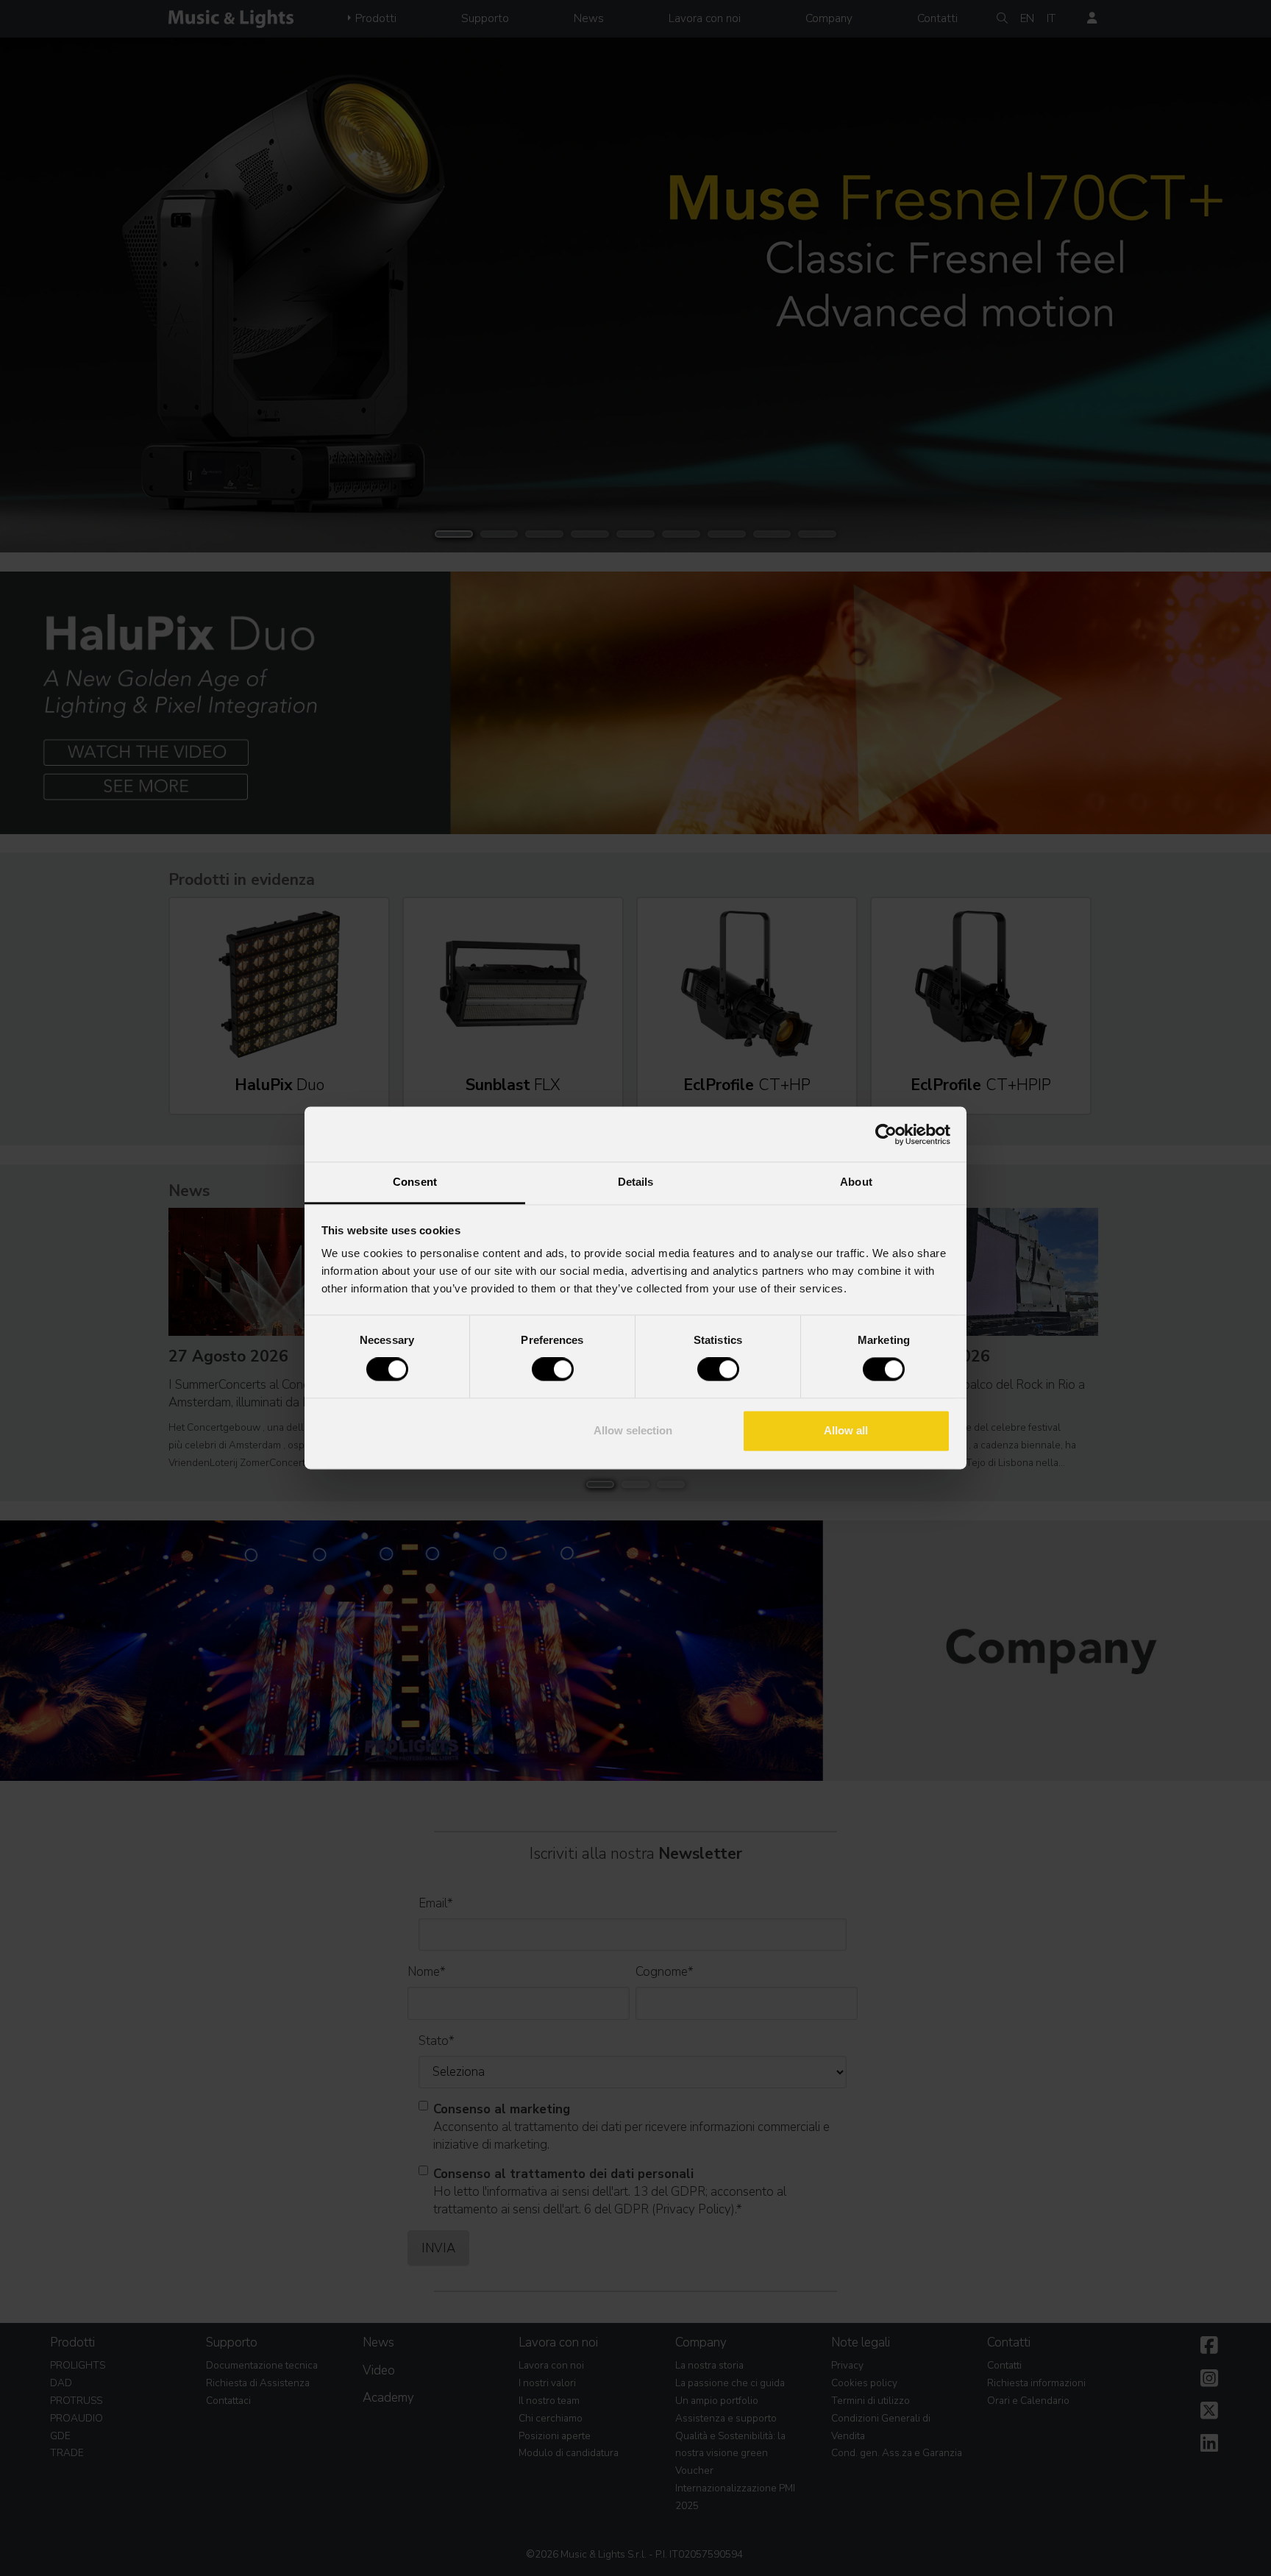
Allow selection (633, 1430)
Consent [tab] (415, 1182)
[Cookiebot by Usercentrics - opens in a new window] (886, 1134)
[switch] (553, 1370)
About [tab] (856, 1182)
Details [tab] (636, 1182)
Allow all (846, 1430)
